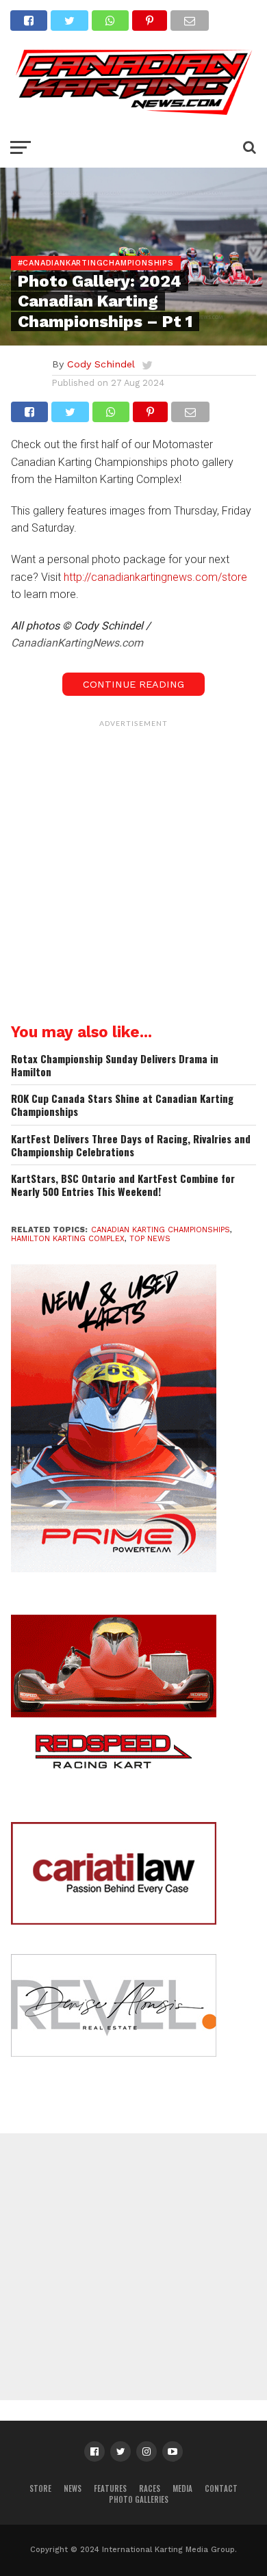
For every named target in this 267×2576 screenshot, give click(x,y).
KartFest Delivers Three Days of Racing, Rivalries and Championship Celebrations (131, 1145)
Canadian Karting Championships (161, 1230)
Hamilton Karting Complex (68, 1239)
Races (150, 2488)
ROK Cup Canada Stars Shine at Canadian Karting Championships (122, 1105)
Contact (221, 2488)
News (73, 2488)
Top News (150, 1239)
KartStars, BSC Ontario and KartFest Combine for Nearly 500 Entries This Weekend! (123, 1185)
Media (182, 2488)
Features (110, 2488)
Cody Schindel (101, 364)
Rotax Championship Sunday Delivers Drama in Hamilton (115, 1065)
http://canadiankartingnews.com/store (155, 577)
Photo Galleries (139, 2499)
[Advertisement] (133, 868)
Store (40, 2488)
